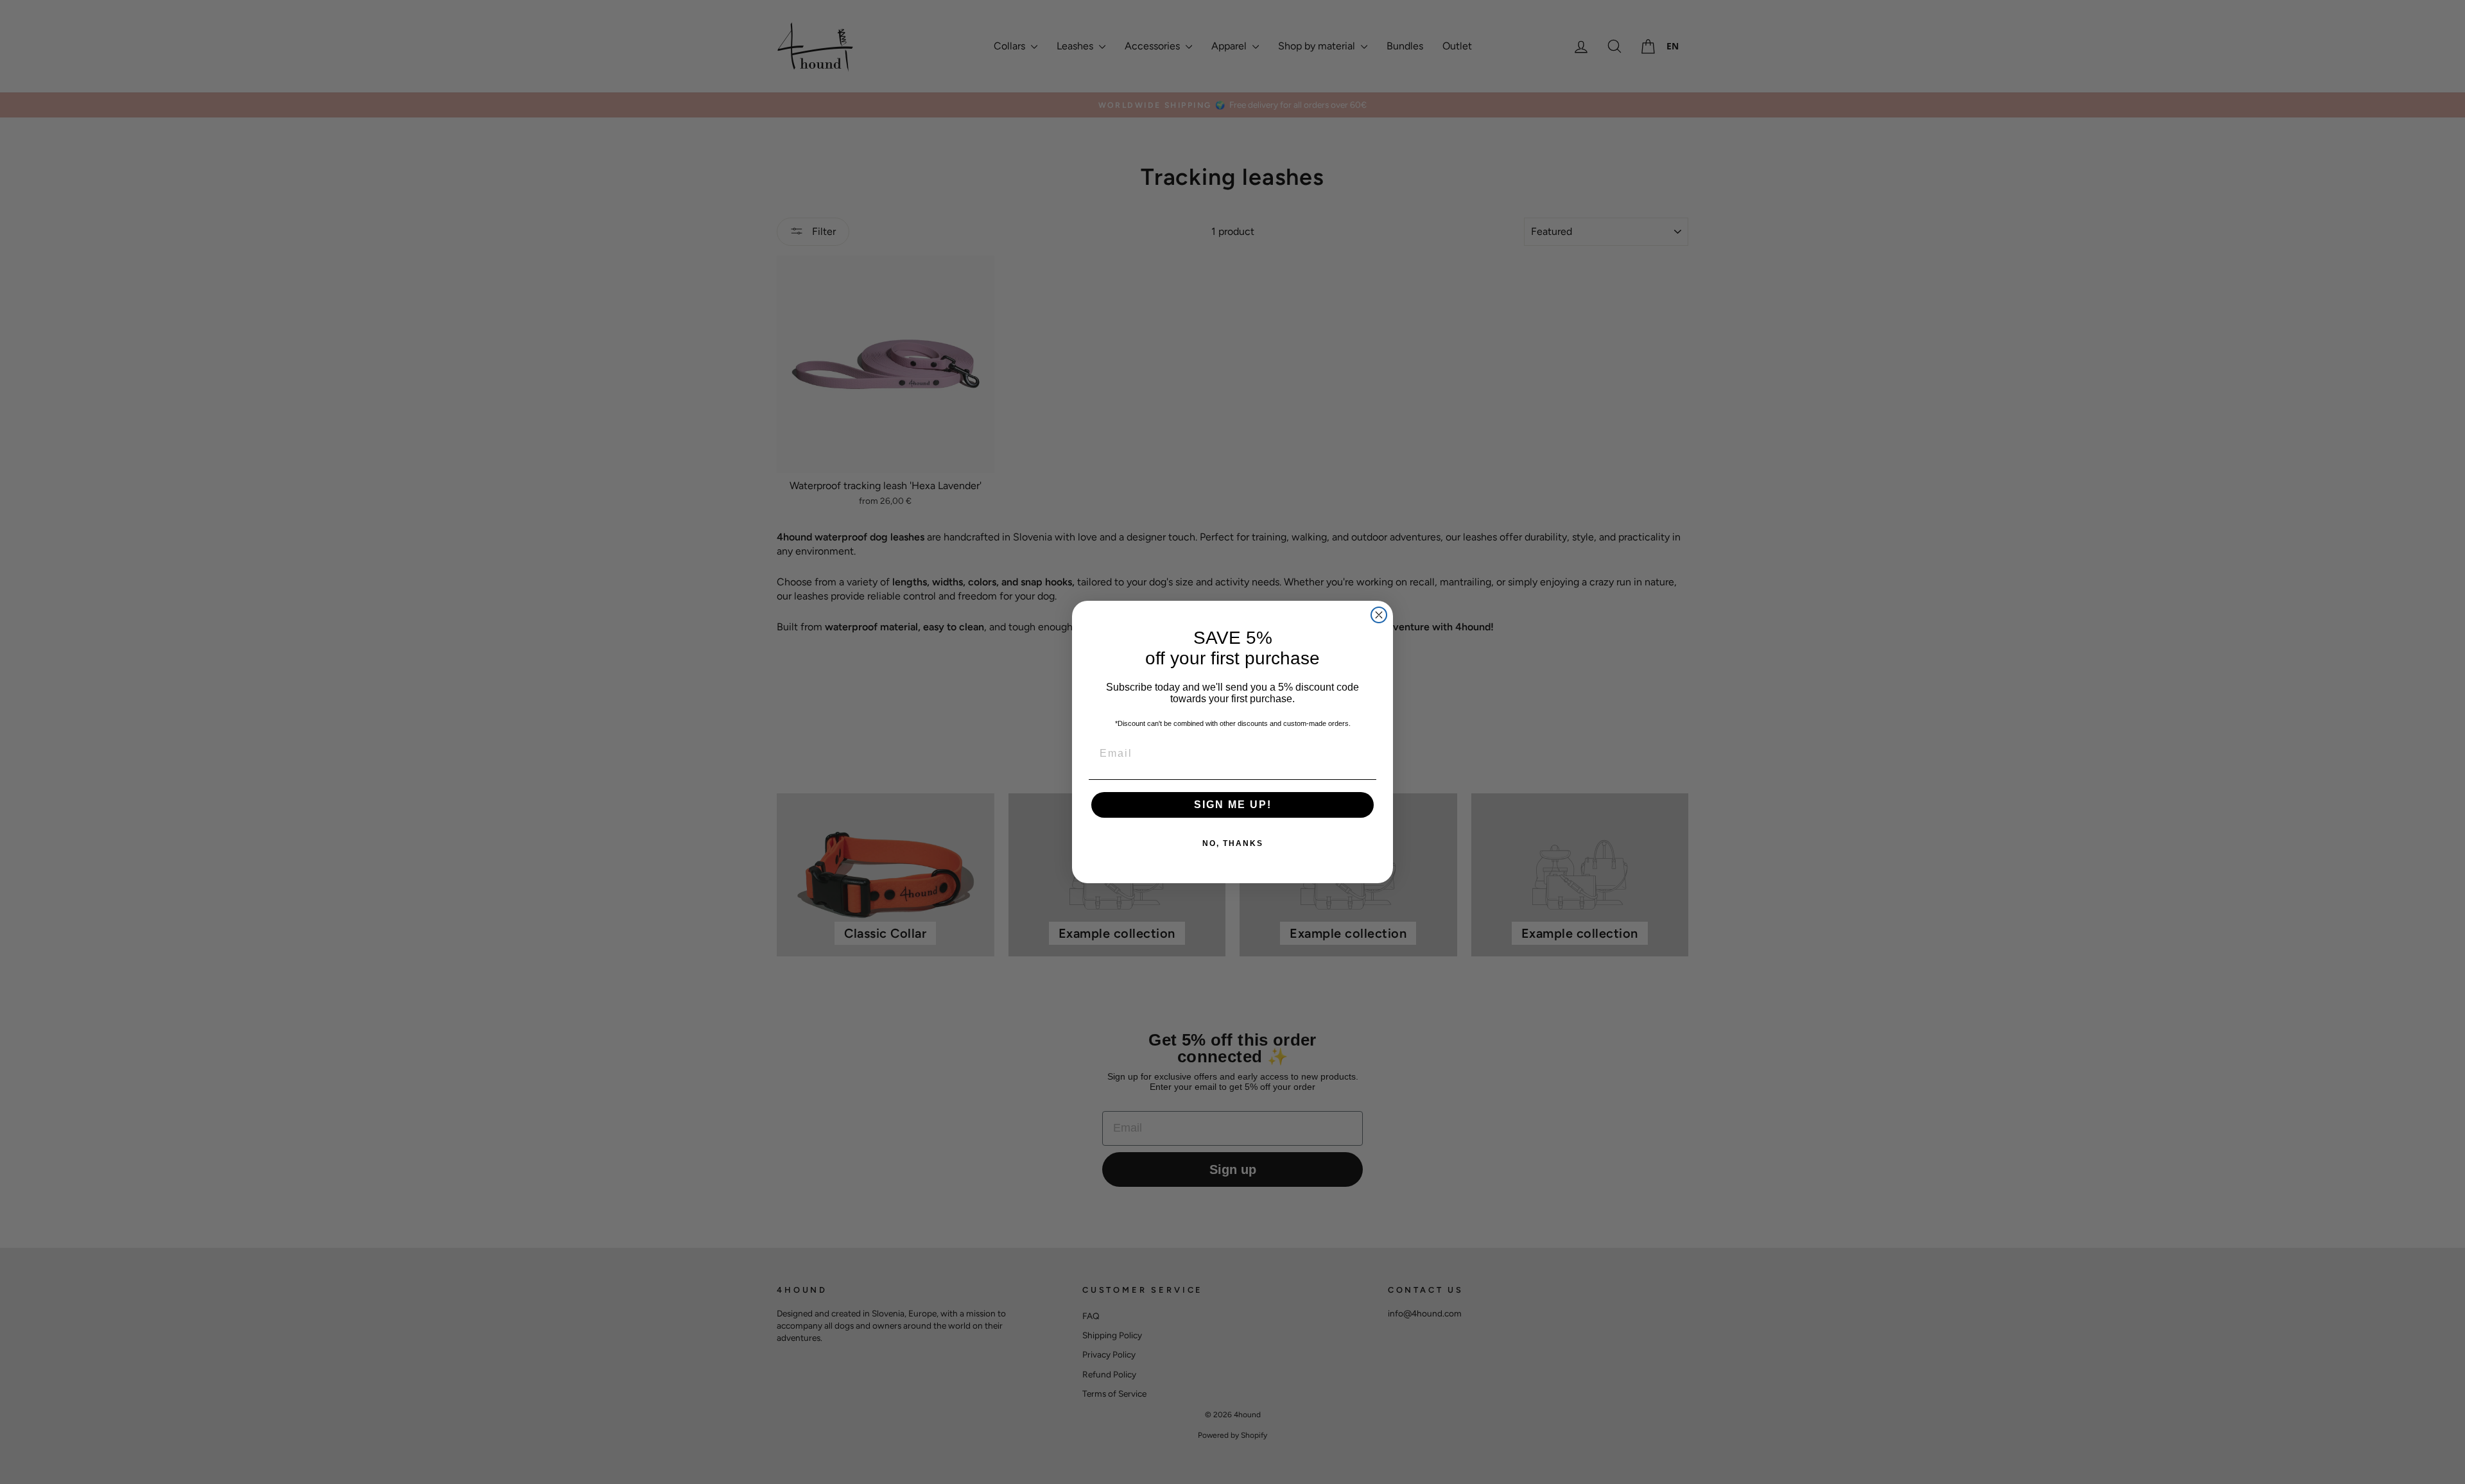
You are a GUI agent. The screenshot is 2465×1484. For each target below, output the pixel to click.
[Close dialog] (1379, 615)
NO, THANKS (1233, 843)
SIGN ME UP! (1233, 805)
